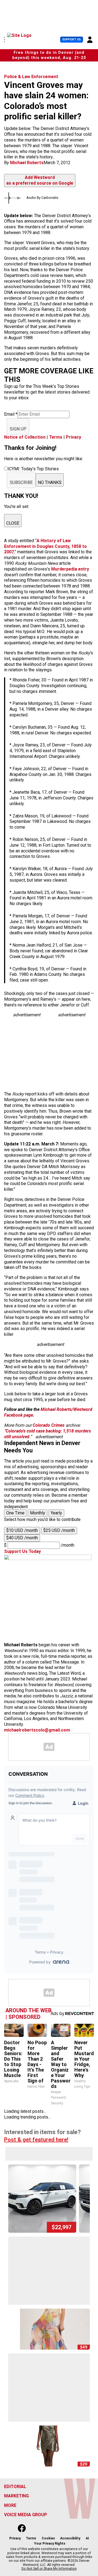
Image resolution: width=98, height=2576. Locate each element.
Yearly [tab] (56, 1513)
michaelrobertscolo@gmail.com (37, 1730)
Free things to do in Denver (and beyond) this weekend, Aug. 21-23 (49, 55)
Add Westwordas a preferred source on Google (40, 180)
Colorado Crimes (49, 1425)
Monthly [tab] (38, 1513)
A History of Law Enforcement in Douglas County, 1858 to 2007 (45, 546)
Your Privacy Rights (50, 2543)
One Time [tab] (15, 1513)
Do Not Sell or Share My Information (49, 2569)
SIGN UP (18, 429)
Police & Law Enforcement (31, 77)
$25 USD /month (59, 1530)
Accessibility (70, 2538)
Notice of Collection (25, 437)
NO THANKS (50, 482)
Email (11, 414)
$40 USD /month (22, 1538)
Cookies (48, 2538)
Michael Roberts (27, 163)
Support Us (72, 39)
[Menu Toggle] (4, 40)
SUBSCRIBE (21, 482)
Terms (56, 437)
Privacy (73, 437)
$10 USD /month (22, 1530)
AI (87, 2538)
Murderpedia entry (70, 569)
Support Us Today (22, 1551)
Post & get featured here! (36, 2140)
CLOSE (13, 523)
